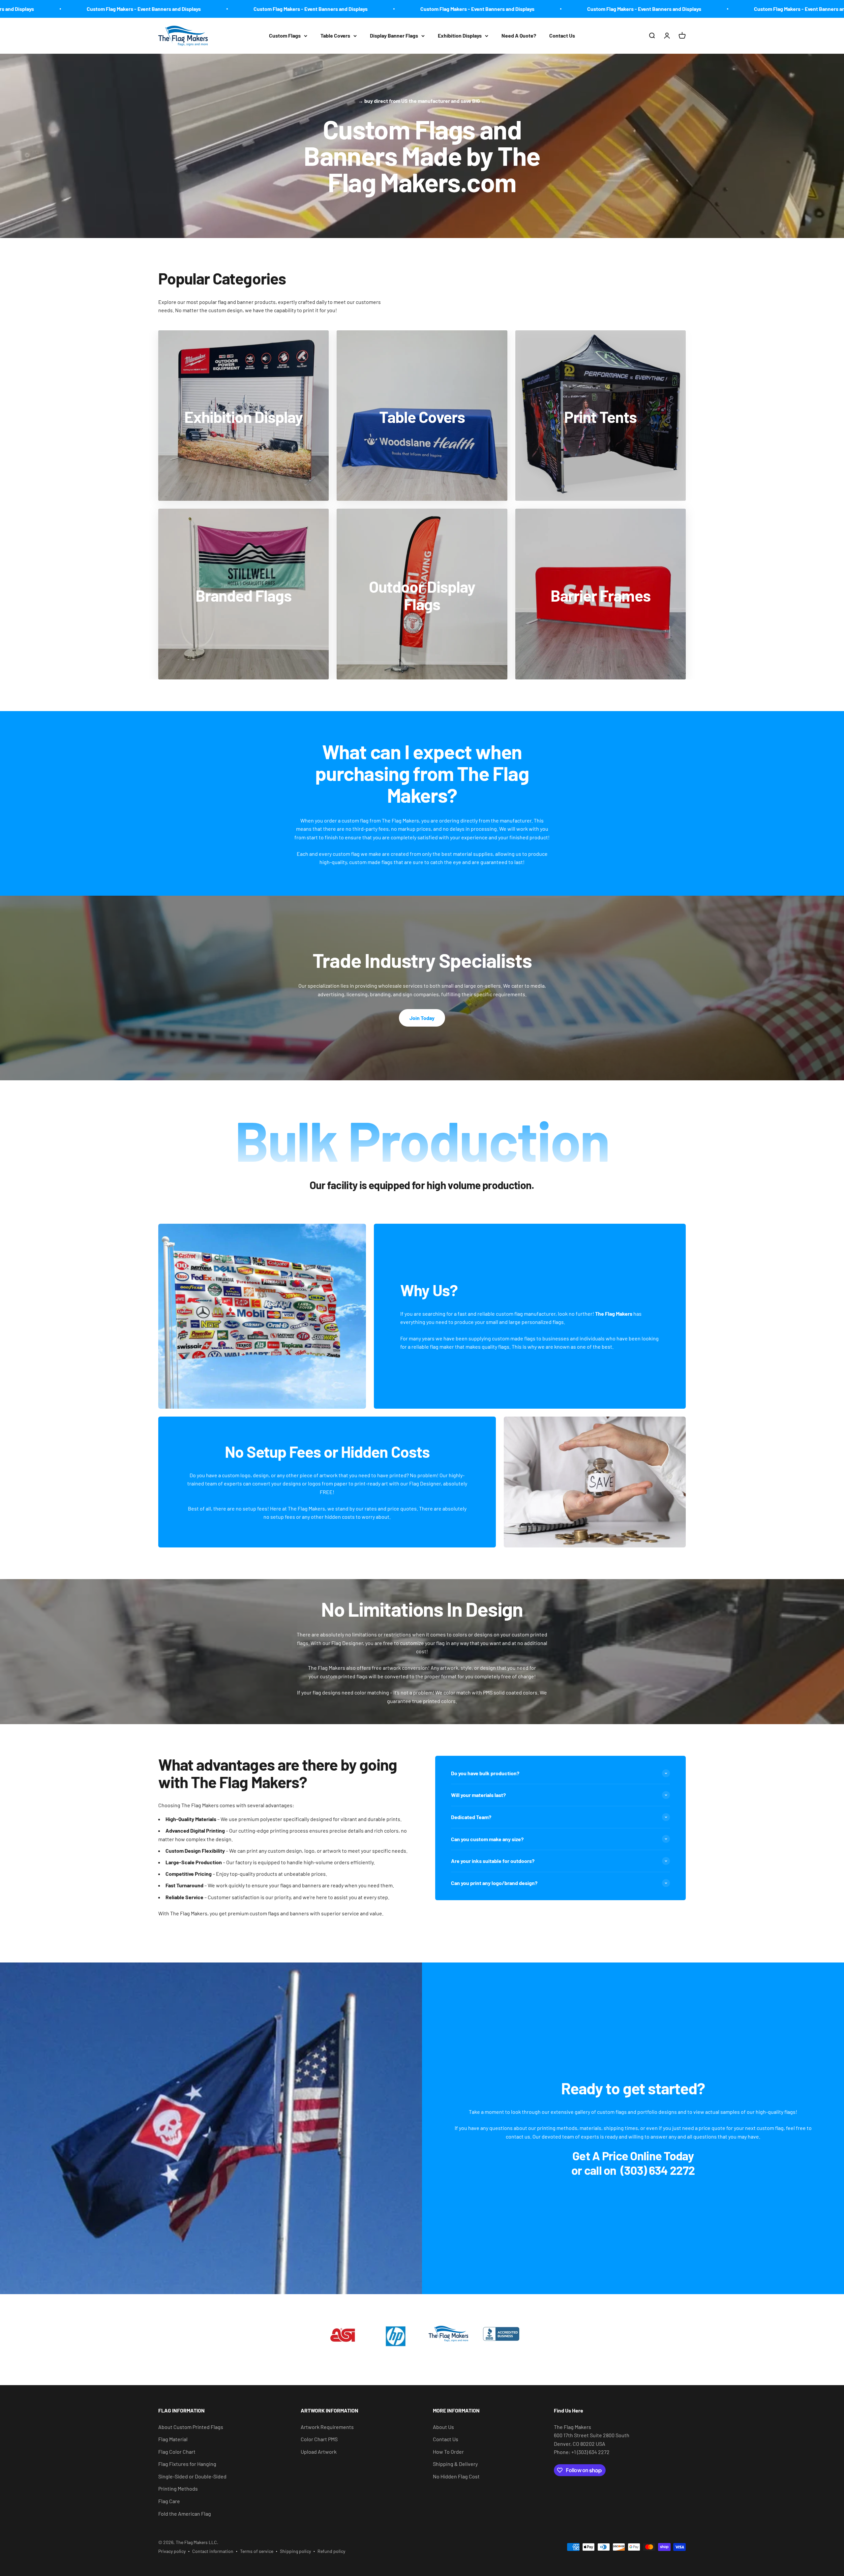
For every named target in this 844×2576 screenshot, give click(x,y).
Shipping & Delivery (455, 2464)
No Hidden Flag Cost (456, 2476)
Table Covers (335, 35)
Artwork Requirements (327, 2427)
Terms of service (257, 2551)
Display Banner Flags (394, 35)
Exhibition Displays (460, 35)
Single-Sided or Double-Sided (192, 2476)
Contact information (213, 2551)
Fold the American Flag (185, 2514)
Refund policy (331, 2551)
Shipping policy (295, 2551)
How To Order (448, 2452)
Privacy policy (172, 2551)
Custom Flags (285, 35)
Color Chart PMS (319, 2439)
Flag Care (169, 2501)
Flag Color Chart (177, 2452)
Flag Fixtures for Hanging (187, 2464)
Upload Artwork (319, 2452)
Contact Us (562, 35)
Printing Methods (178, 2488)
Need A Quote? (519, 35)
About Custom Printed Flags (191, 2427)
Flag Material (173, 2439)
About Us (443, 2427)
